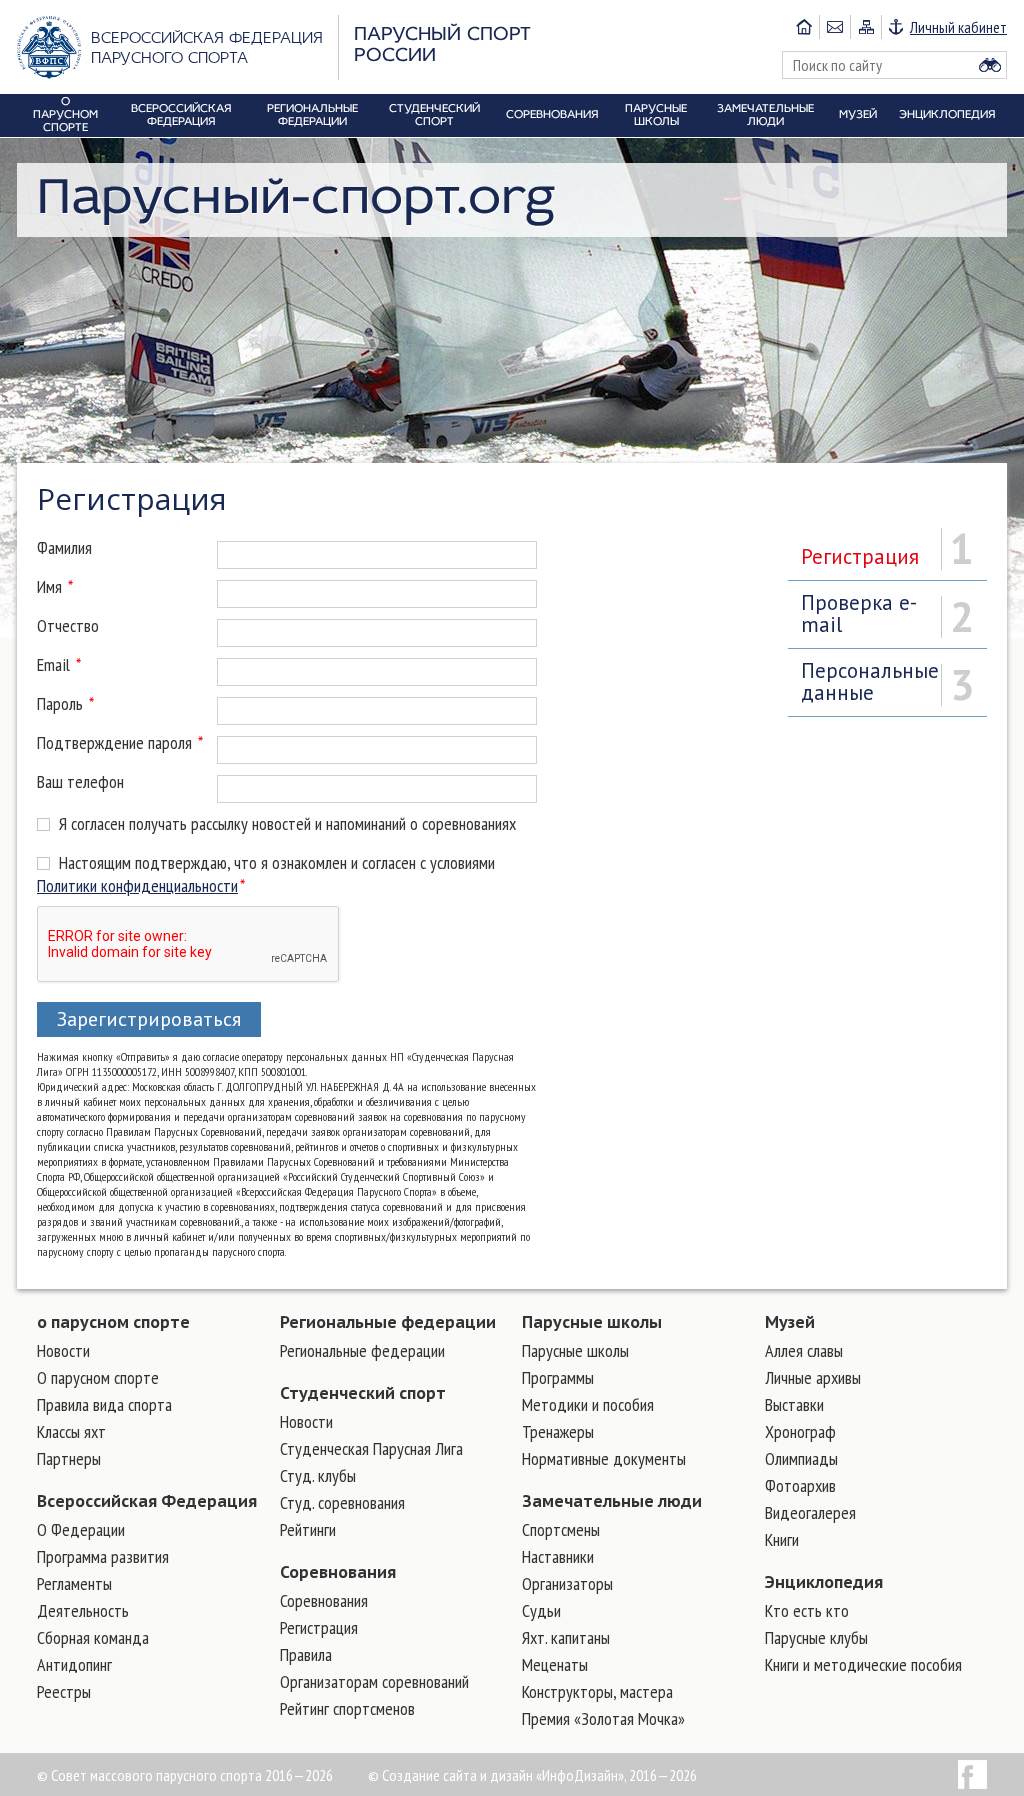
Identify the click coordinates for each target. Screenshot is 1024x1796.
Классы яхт (71, 1431)
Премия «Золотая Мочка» (603, 1718)
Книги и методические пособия (863, 1664)
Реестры (64, 1691)
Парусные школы (592, 1322)
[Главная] (804, 27)
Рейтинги (308, 1529)
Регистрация (319, 1627)
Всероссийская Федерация (147, 1501)
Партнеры (69, 1458)
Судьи (541, 1610)
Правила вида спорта (104, 1404)
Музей (790, 1322)
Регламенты (74, 1583)
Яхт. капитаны (566, 1637)
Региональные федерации (388, 1322)
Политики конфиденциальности (137, 885)
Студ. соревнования (342, 1502)
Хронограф (800, 1431)
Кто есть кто (807, 1610)
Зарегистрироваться (149, 1019)
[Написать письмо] (834, 27)
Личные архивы (813, 1377)
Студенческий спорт (363, 1393)
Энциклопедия (824, 1582)
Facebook (972, 1774)
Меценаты (555, 1664)
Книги (782, 1539)
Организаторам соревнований (374, 1681)
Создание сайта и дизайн (457, 1775)
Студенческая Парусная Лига (371, 1448)
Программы (558, 1377)
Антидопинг (74, 1664)
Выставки (794, 1404)
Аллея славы (804, 1350)
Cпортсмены (561, 1529)
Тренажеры (558, 1431)
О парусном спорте (98, 1377)
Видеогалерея (810, 1512)
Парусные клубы (816, 1637)
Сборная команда (93, 1637)
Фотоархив (800, 1485)
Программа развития (103, 1556)
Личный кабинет (958, 27)
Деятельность (83, 1610)
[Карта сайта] (865, 27)
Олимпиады (801, 1458)
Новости (63, 1350)
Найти (990, 65)
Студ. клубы (318, 1475)
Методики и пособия (588, 1404)
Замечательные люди (612, 1501)
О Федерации (81, 1529)
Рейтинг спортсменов (347, 1708)
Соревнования (338, 1572)
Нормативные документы (604, 1458)
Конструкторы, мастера (597, 1691)
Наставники (558, 1556)
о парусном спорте (113, 1322)
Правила (306, 1654)
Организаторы (567, 1583)
